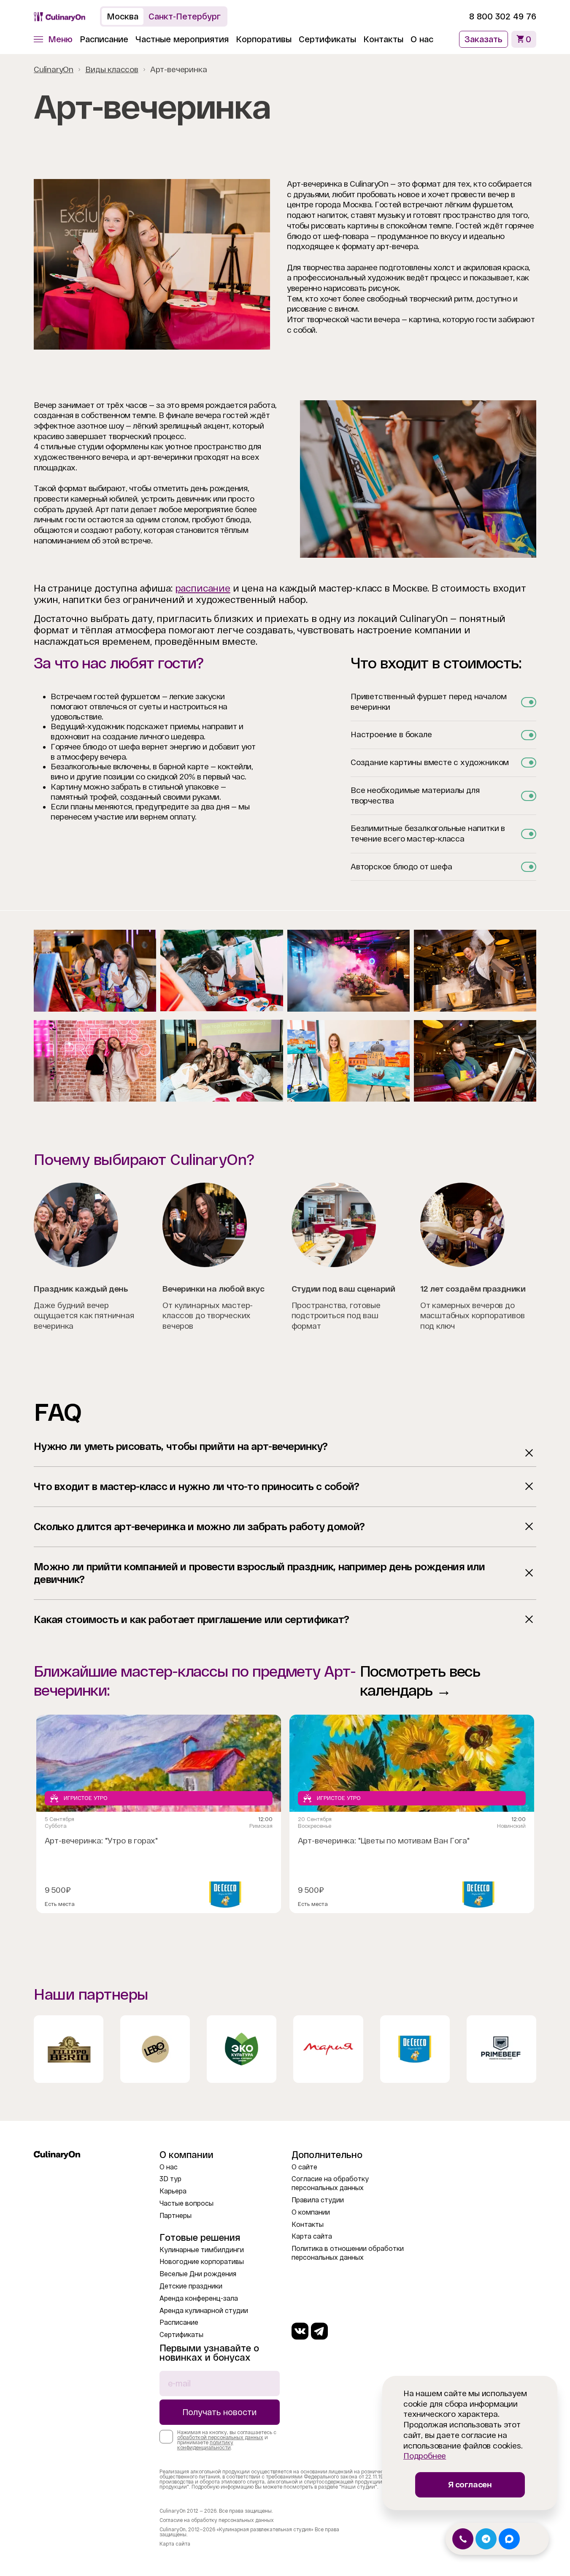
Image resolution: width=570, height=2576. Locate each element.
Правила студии (318, 2200)
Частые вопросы (186, 2203)
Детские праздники (191, 2286)
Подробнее (425, 2456)
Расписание (104, 39)
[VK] (300, 2331)
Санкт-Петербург (185, 16)
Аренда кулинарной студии (204, 2311)
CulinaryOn (54, 69)
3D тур (170, 2179)
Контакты (383, 39)
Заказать (484, 39)
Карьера (173, 2191)
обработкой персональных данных (220, 2438)
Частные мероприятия (182, 39)
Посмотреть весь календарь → (420, 1681)
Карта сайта (312, 2236)
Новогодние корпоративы (202, 2262)
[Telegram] (319, 2331)
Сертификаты (327, 39)
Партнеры (176, 2216)
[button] (53, 39)
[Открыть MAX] (509, 2539)
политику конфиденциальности (205, 2445)
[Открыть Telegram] (486, 2539)
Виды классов (112, 69)
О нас (422, 39)
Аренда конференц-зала (199, 2298)
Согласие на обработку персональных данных (217, 2520)
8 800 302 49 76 (503, 16)
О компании (311, 2212)
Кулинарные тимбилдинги (202, 2250)
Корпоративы (264, 39)
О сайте (304, 2167)
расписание (203, 588)
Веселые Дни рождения (198, 2274)
